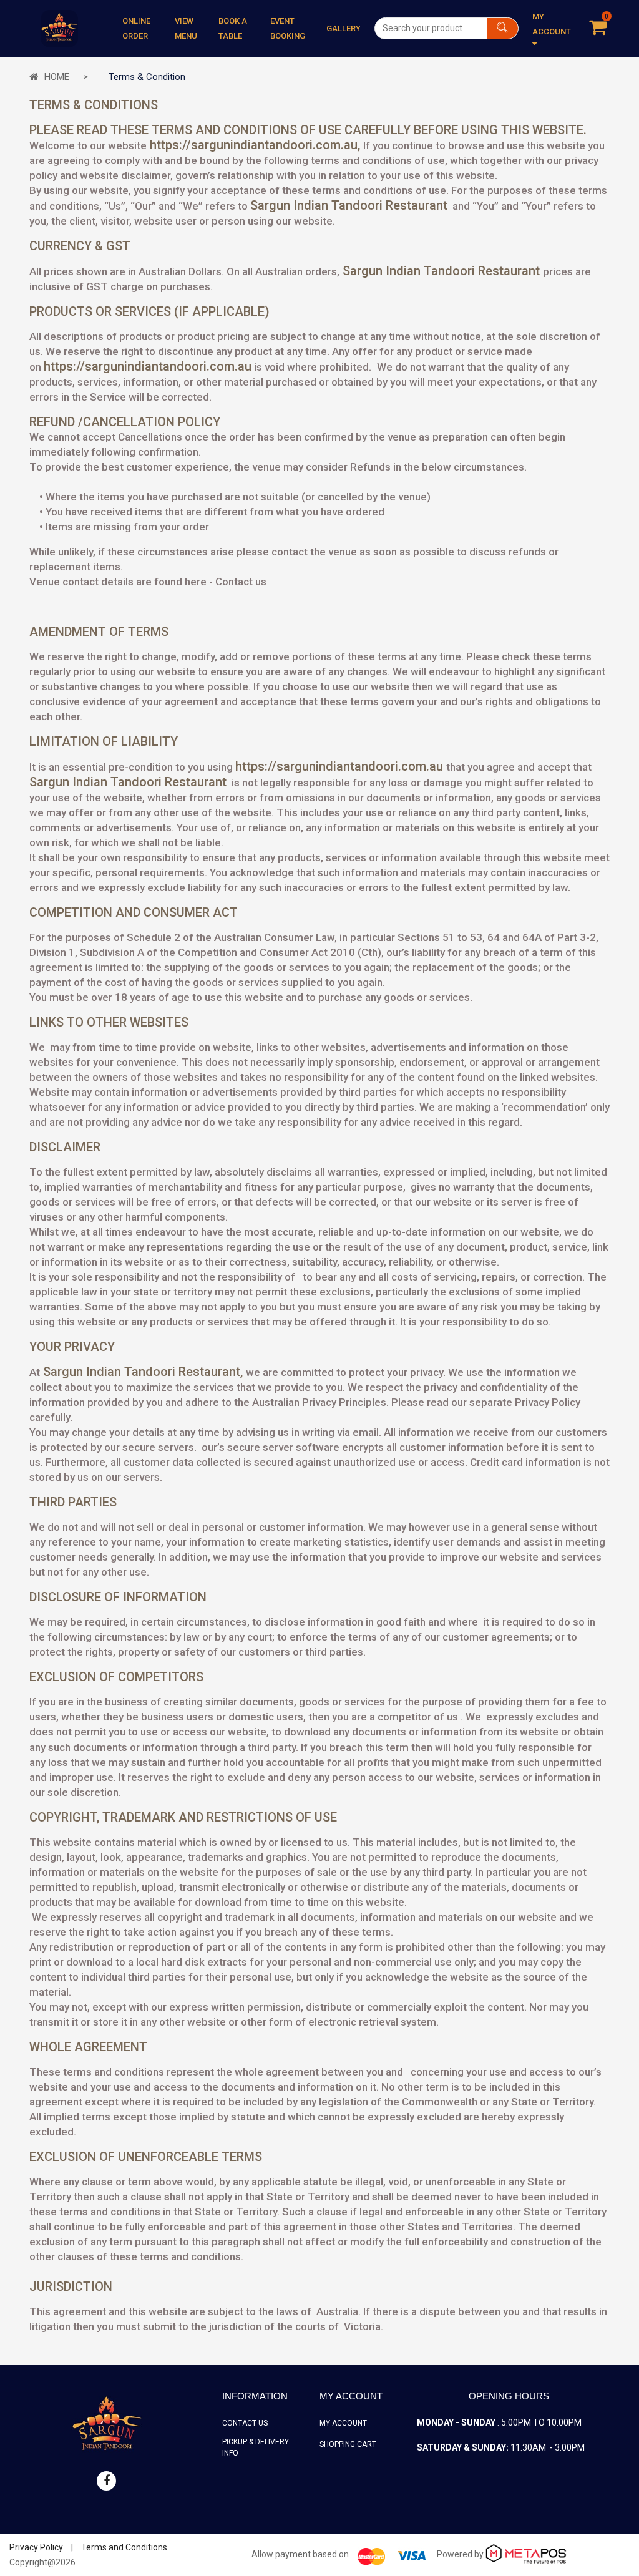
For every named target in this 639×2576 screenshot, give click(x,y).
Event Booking (288, 28)
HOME (57, 77)
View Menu (186, 28)
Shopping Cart (348, 2444)
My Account (343, 2423)
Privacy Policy (36, 2547)
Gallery (344, 28)
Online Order (136, 28)
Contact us (241, 582)
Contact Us (245, 2423)
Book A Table (233, 28)
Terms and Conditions (124, 2547)
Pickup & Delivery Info (256, 2447)
